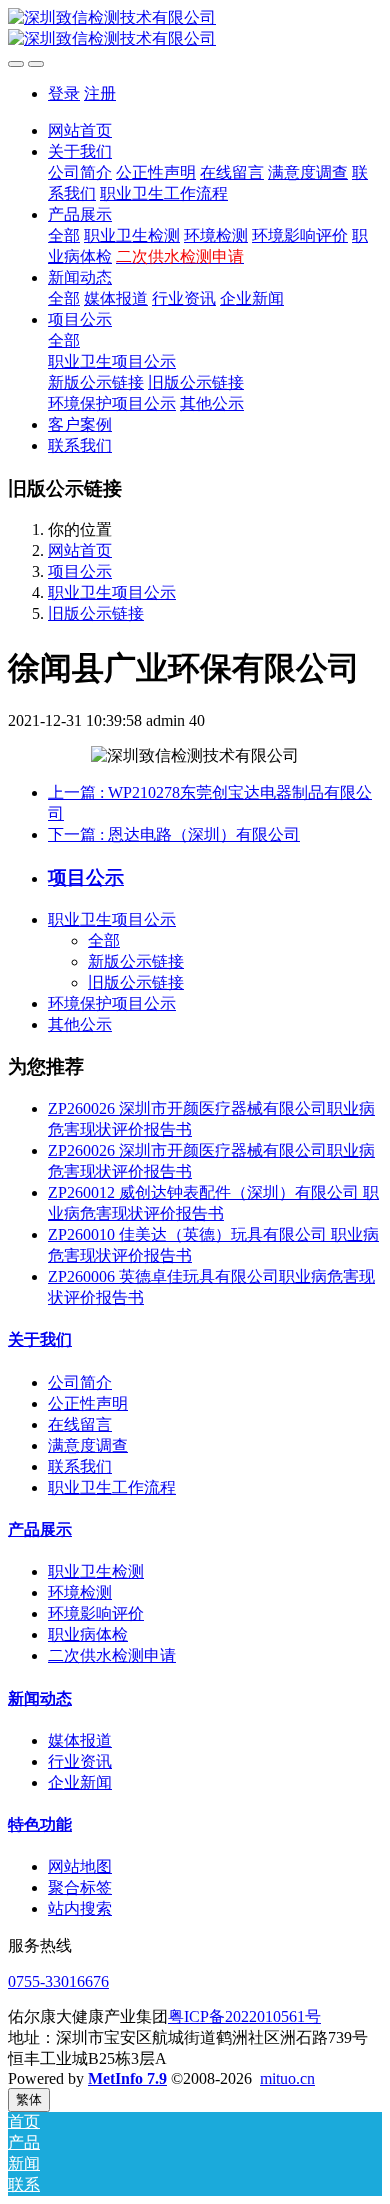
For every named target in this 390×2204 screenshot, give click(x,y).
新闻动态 (40, 1698)
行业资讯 (80, 1761)
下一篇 (174, 834)
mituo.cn (287, 2078)
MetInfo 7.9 (127, 2078)
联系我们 (80, 1466)
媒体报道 (80, 1740)
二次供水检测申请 (112, 1655)
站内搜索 (80, 1908)
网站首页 (80, 130)
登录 (64, 93)
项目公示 (80, 571)
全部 (64, 235)
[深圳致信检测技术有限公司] (195, 29)
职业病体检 (88, 1634)
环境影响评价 (96, 1613)
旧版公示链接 (96, 613)
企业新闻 (80, 1782)
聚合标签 (80, 1887)
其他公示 (80, 1024)
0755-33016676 (58, 1981)
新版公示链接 (136, 961)
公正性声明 (88, 1403)
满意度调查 (88, 1445)
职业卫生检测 (96, 1571)
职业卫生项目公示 (112, 592)
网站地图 (80, 1866)
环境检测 (80, 1592)
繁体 (29, 2099)
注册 (100, 93)
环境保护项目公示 (112, 1003)
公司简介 (80, 1382)
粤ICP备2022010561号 (244, 2016)
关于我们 (40, 1339)
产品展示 (40, 1529)
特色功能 (40, 1824)
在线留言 (80, 1424)
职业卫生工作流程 (112, 1487)
